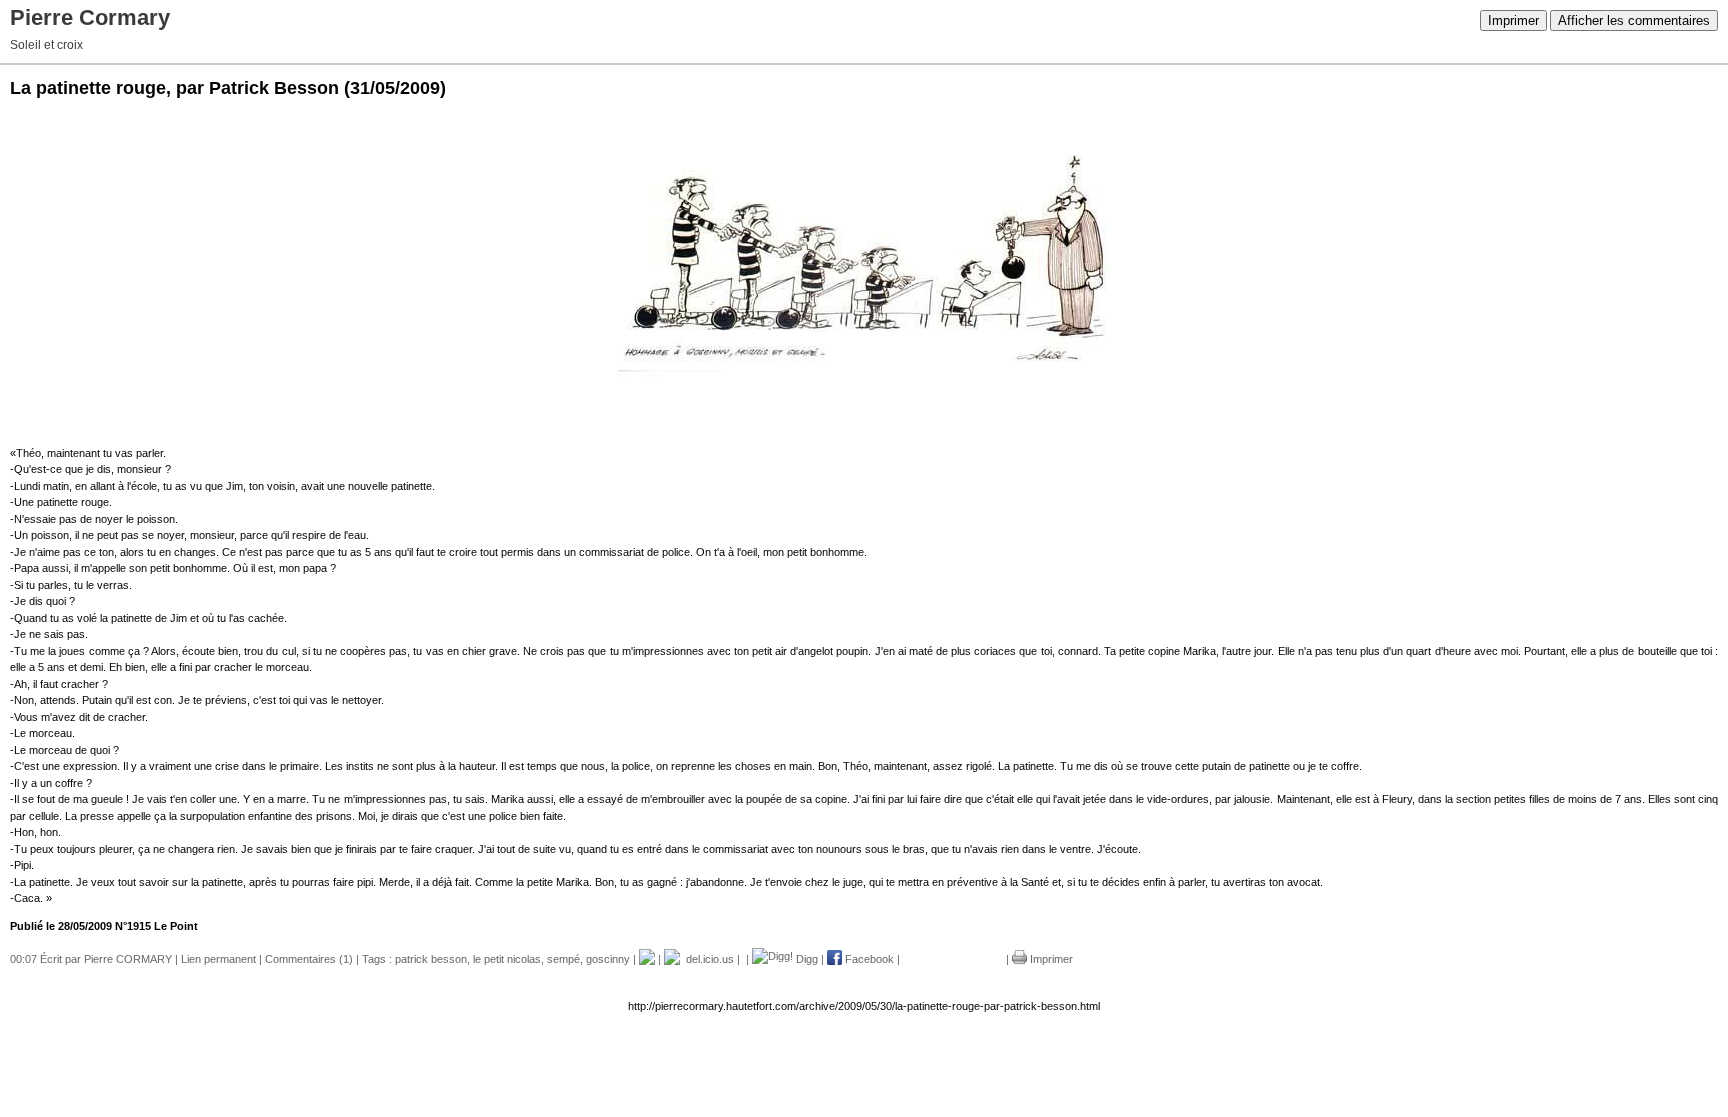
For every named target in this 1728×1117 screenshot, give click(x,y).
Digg (805, 959)
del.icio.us (707, 959)
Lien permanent (218, 959)
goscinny (608, 959)
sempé (563, 959)
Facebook (868, 959)
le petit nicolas (507, 959)
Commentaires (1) (309, 959)
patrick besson (431, 959)
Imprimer (1513, 20)
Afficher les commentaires (1634, 20)
